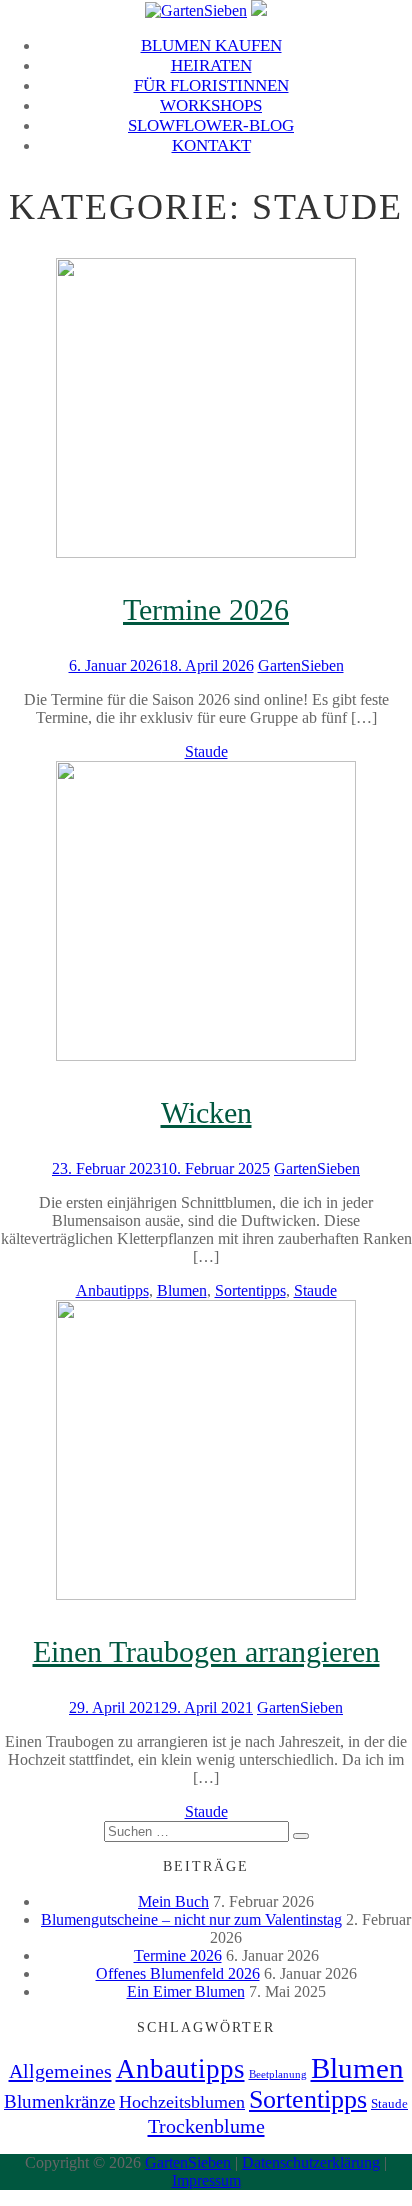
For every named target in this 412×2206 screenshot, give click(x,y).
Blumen (182, 1290)
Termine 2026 (206, 609)
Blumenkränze (59, 2101)
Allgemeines (60, 2071)
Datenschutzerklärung (311, 2162)
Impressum (206, 2180)
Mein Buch (173, 1901)
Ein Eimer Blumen (186, 1991)
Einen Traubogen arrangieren (206, 1651)
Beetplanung (278, 2074)
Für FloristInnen (211, 85)
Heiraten (211, 65)
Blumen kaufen (211, 45)
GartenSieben (301, 665)
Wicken (206, 1112)
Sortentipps (250, 1290)
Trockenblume (206, 2126)
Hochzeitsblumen (182, 2102)
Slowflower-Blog (211, 125)
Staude (206, 751)
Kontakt (211, 145)
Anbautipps (112, 1290)
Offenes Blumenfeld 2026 (178, 1973)
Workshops (211, 105)
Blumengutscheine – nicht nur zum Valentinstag (191, 1919)
